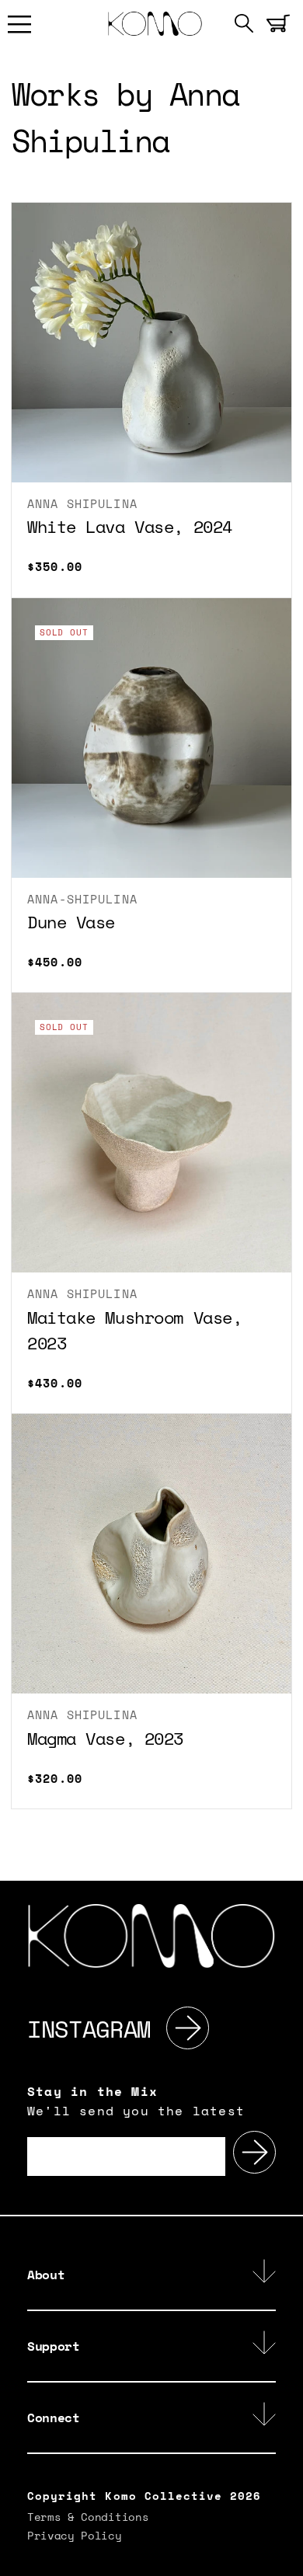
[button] (19, 23)
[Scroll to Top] (283, 2556)
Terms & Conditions (88, 2518)
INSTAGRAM (89, 2029)
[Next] (188, 2029)
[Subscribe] (254, 2152)
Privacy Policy (75, 2537)
